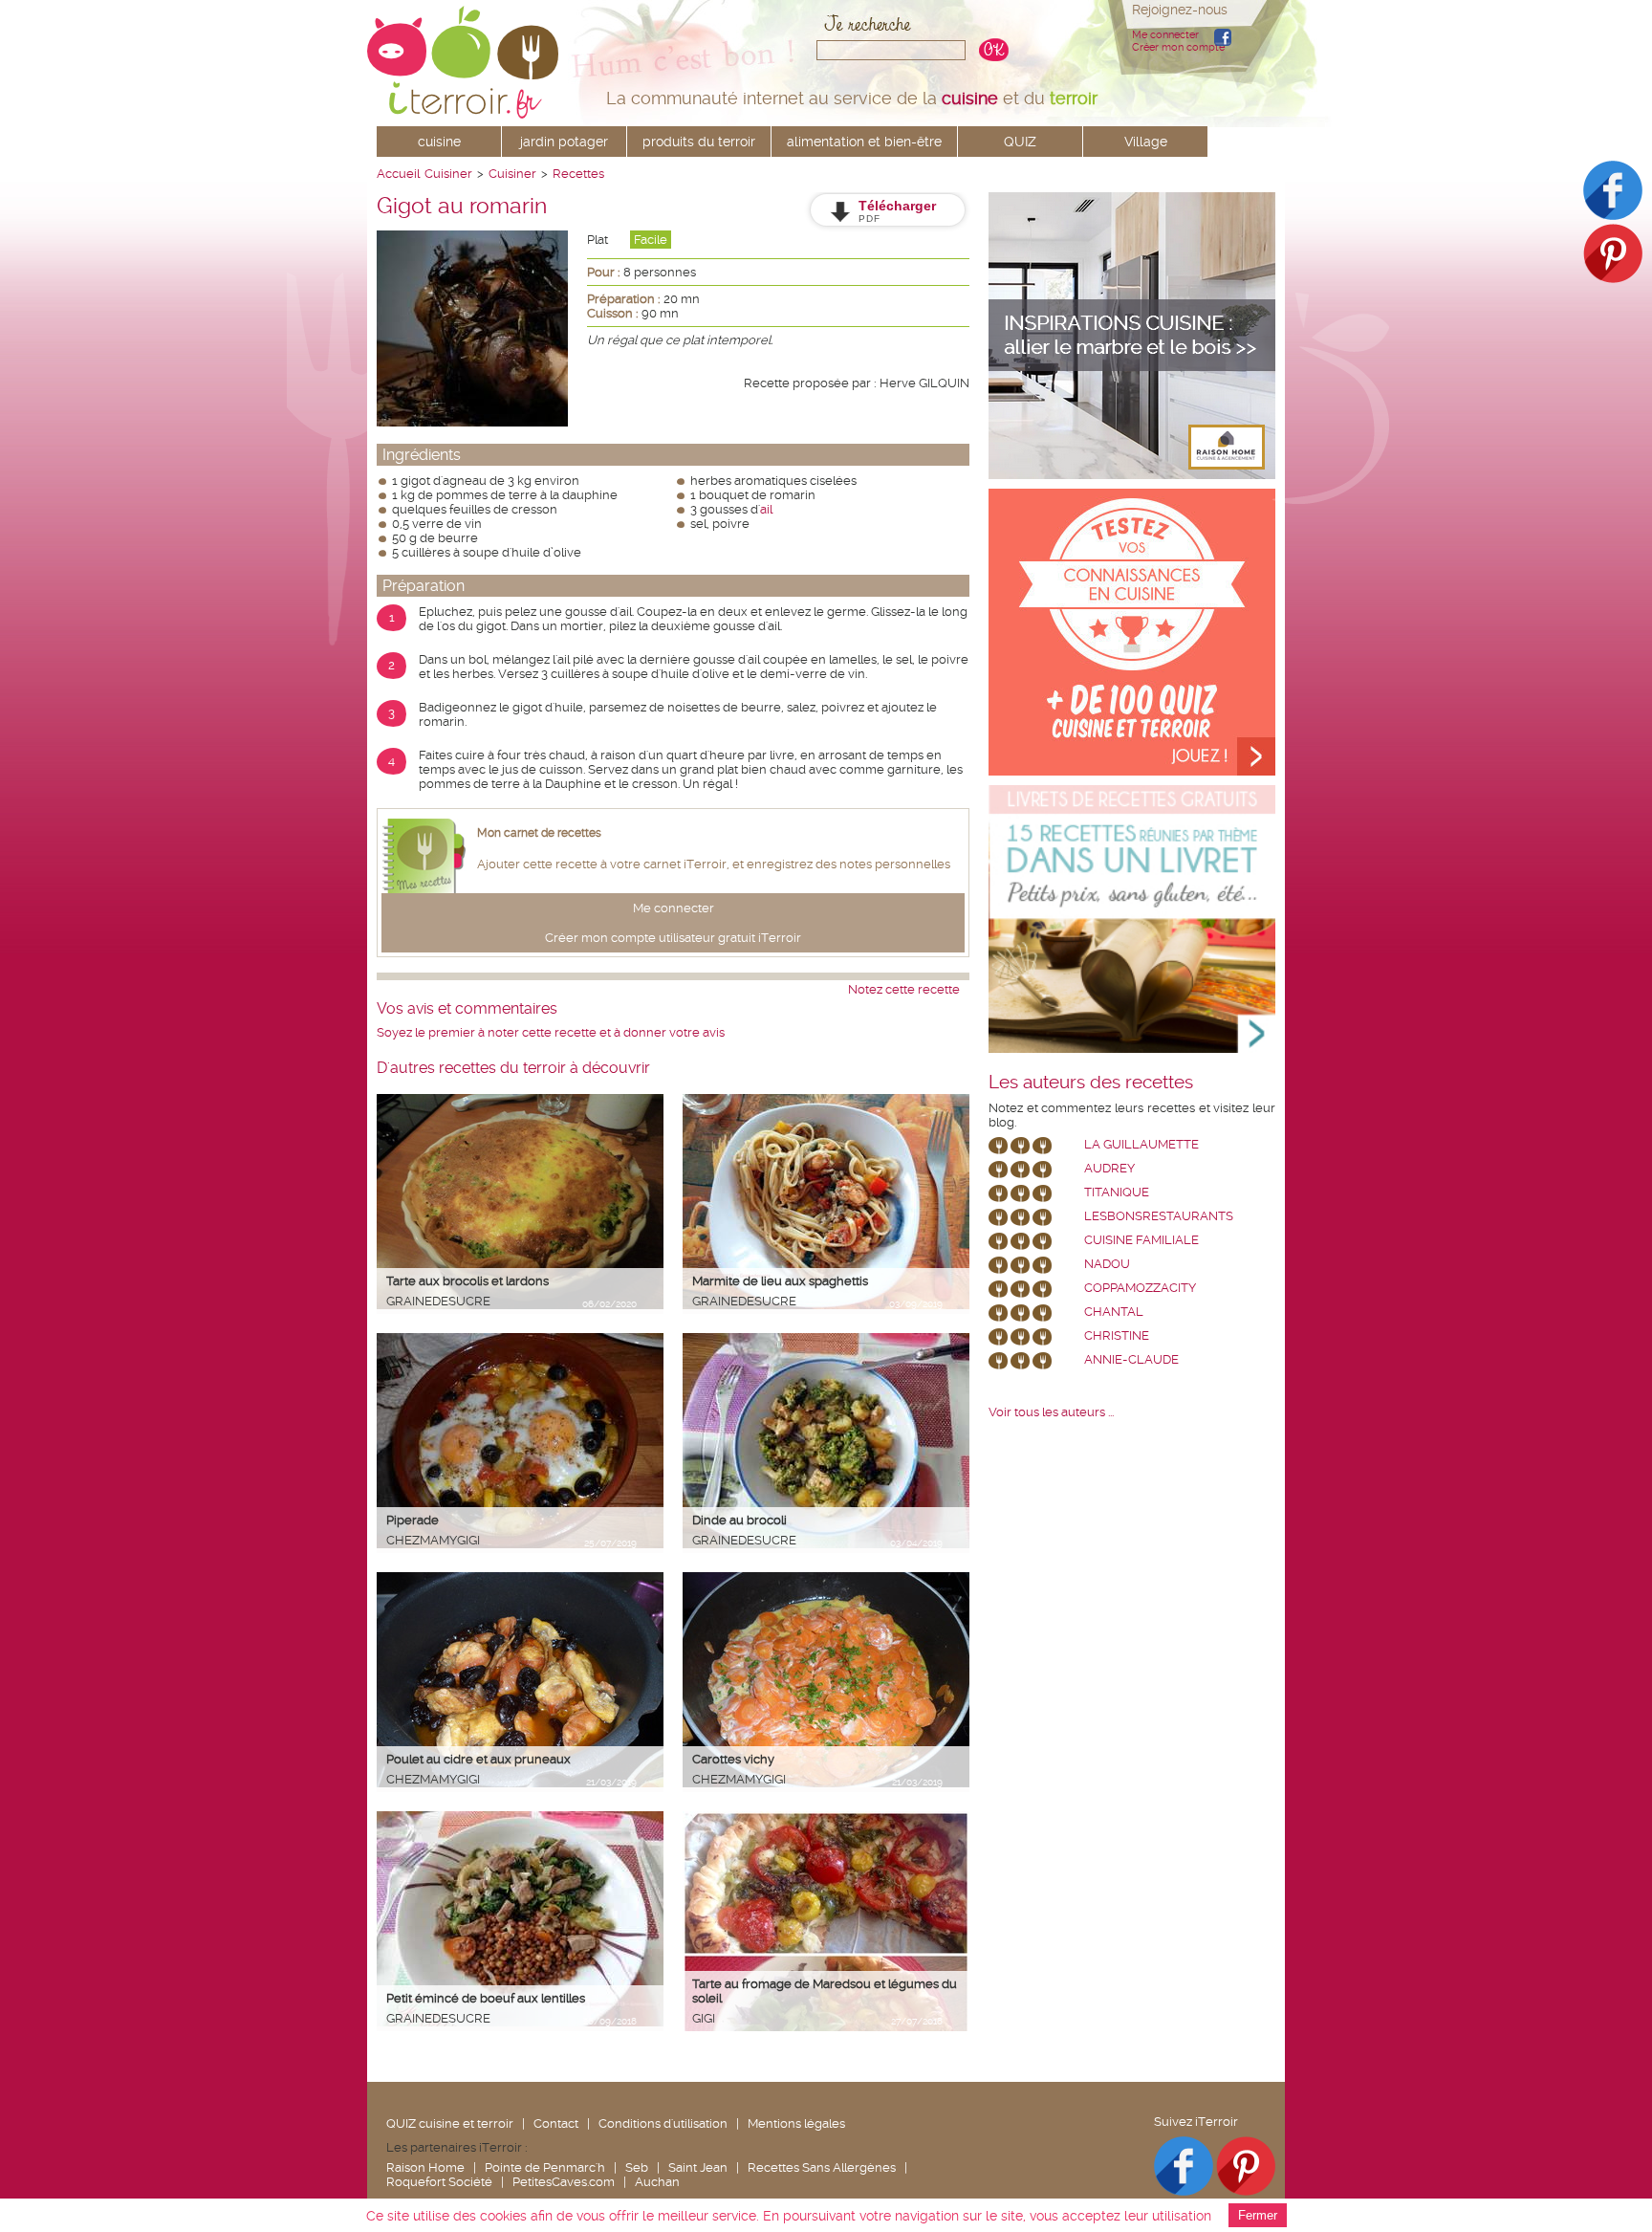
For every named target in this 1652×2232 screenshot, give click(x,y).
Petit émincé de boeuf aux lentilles (486, 1998)
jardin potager (564, 142)
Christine (1117, 1335)
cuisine (439, 142)
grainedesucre (438, 1301)
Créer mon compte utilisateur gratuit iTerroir (673, 938)
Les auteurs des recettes (1091, 1083)
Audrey (1109, 1168)
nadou (1107, 1264)
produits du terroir (699, 142)
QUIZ (1020, 142)
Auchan (657, 2182)
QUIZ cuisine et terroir (450, 2123)
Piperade (413, 1520)
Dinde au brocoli (739, 1520)
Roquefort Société (439, 2182)
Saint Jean (698, 2167)
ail (766, 509)
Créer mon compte (1178, 47)
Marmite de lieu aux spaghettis (780, 1281)
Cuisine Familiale (1141, 1240)
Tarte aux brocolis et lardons (467, 1281)
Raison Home (425, 2167)
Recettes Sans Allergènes (822, 2167)
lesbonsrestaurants (1159, 1216)
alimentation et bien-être (864, 142)
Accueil (398, 174)
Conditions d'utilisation (663, 2123)
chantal (1114, 1312)
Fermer (1258, 2215)
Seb (637, 2167)
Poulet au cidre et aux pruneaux (478, 1759)
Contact (556, 2123)
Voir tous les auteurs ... (1051, 1412)
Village (1146, 142)
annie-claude (1131, 1359)
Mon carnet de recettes (539, 833)
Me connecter (1165, 35)
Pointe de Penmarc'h (545, 2167)
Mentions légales (796, 2123)
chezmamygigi (433, 1540)
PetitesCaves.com (564, 2182)
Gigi (704, 2018)
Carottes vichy (733, 1759)
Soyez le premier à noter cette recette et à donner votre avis (551, 1032)
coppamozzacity (1140, 1288)
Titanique (1117, 1192)
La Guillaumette (1141, 1144)
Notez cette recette (904, 989)
